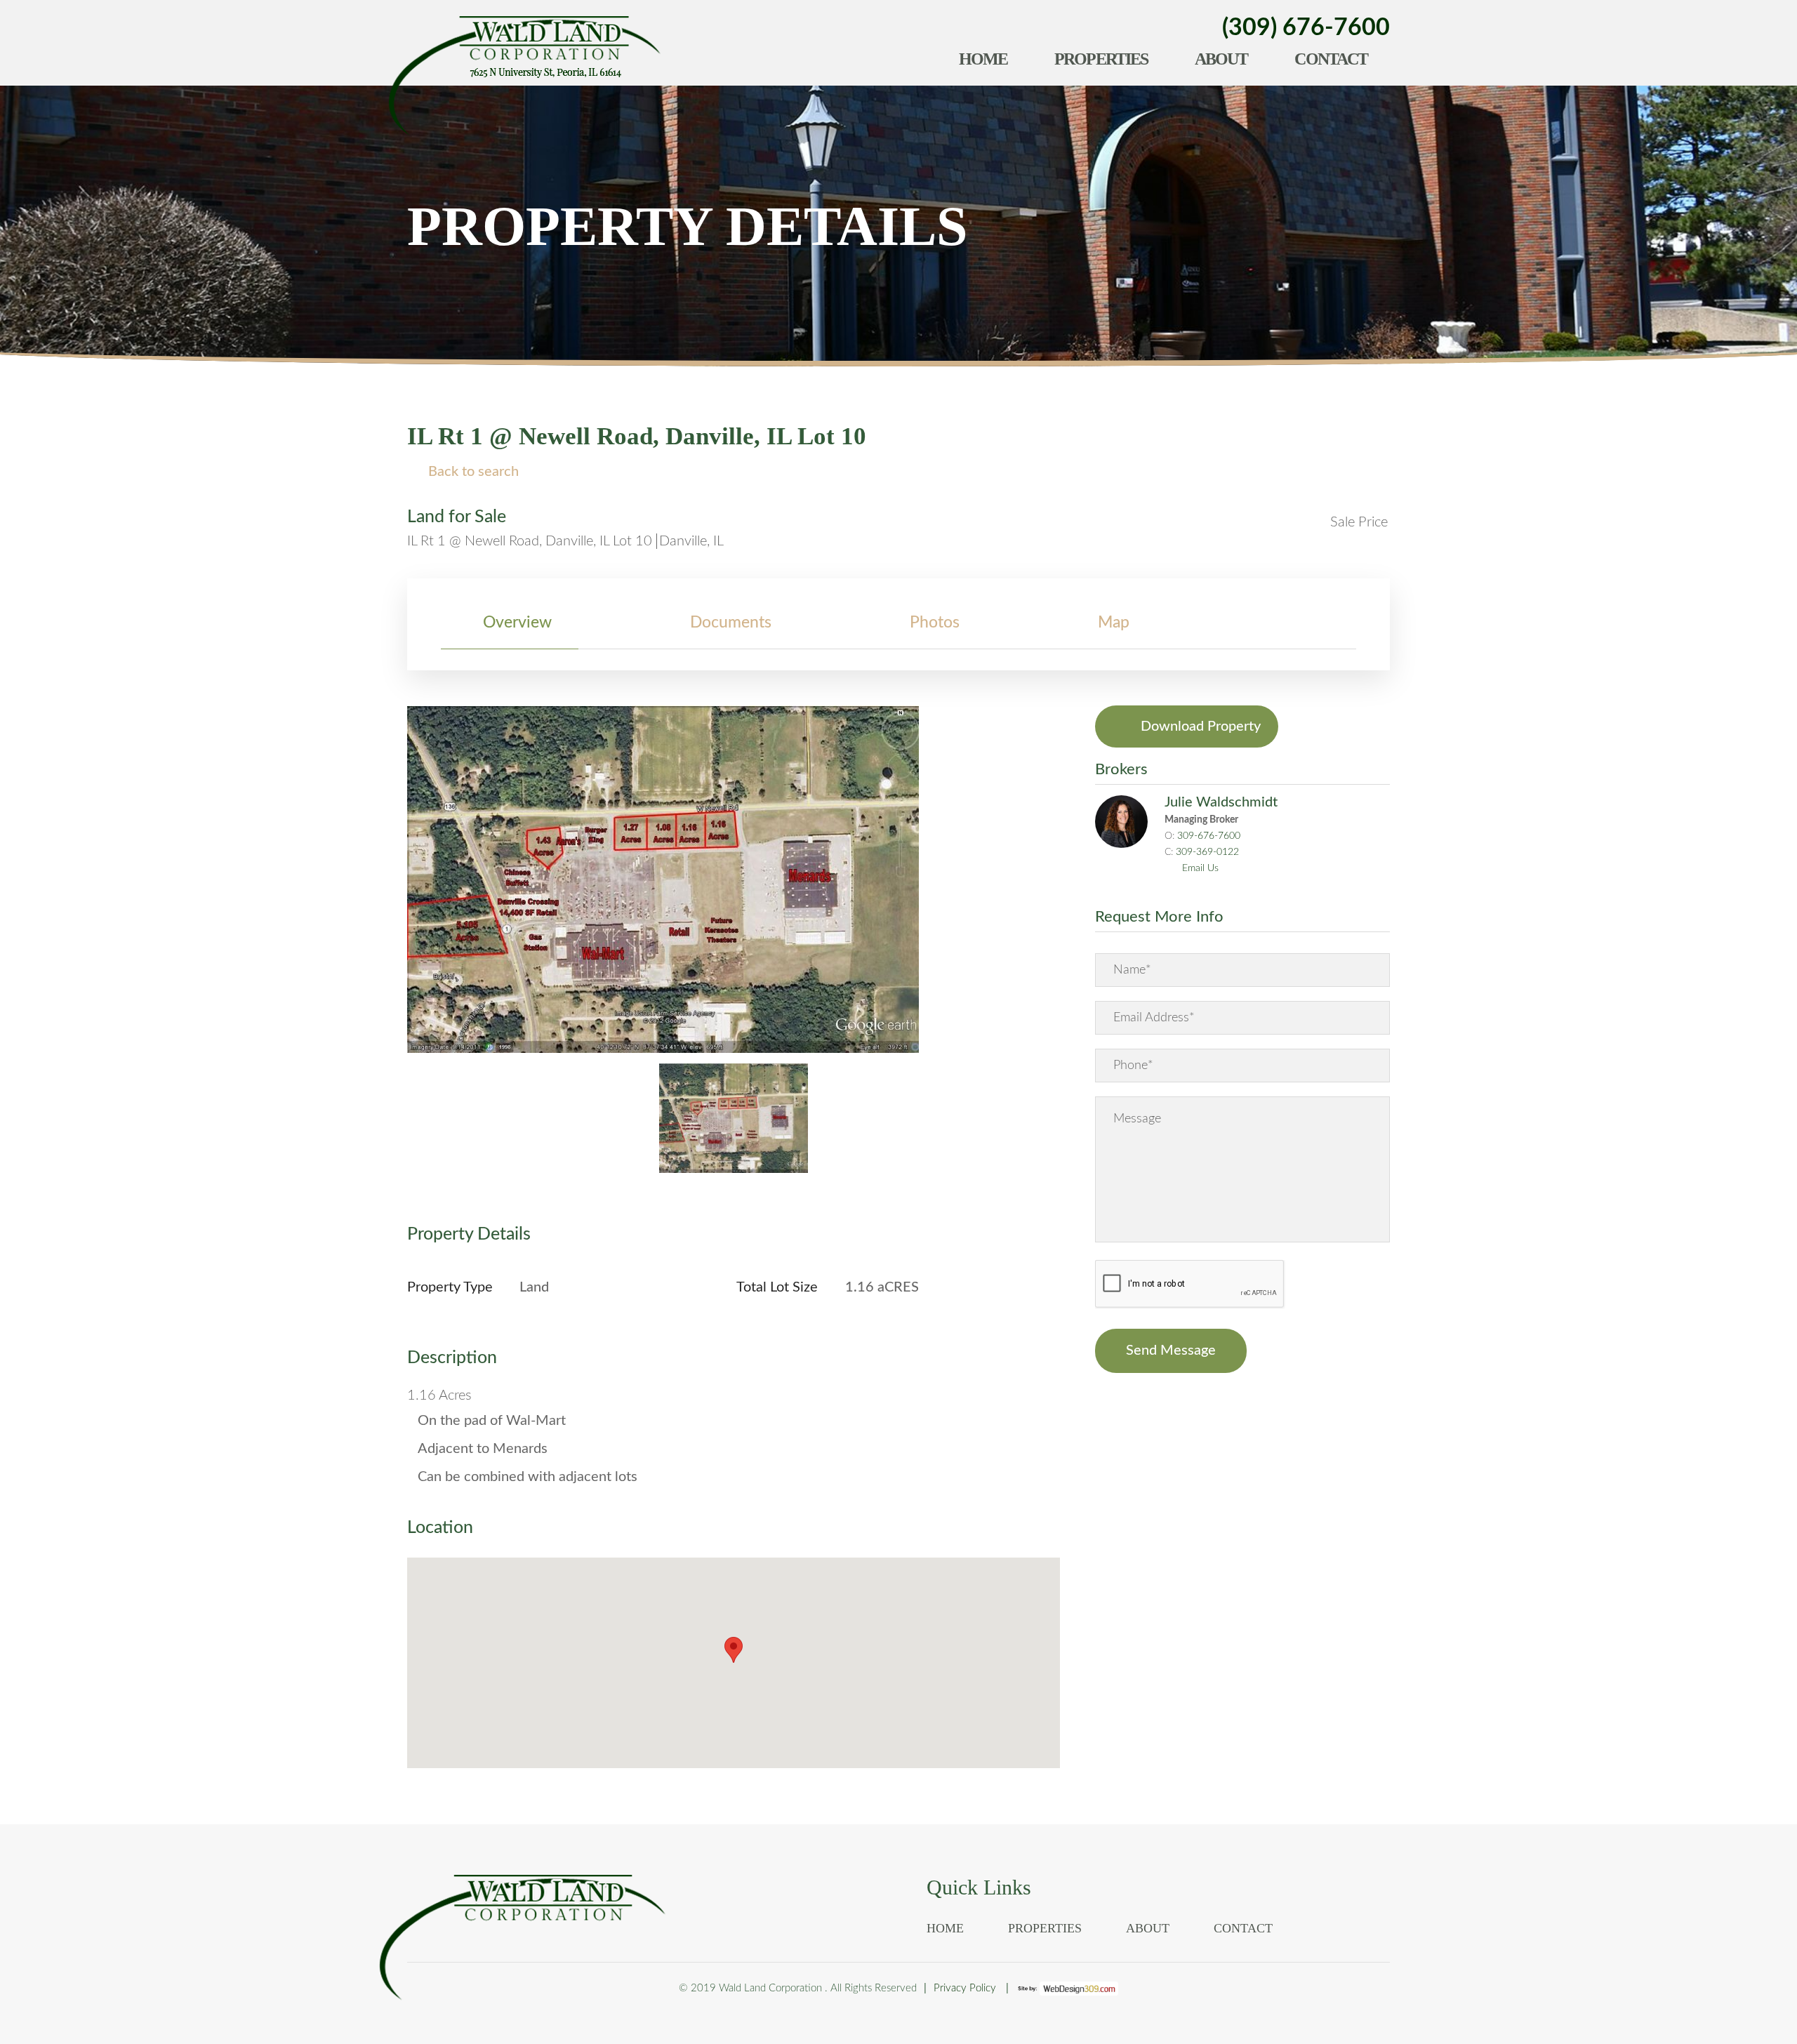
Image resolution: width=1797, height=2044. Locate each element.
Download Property (1201, 726)
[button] (734, 1650)
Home (983, 59)
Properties (1101, 59)
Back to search (473, 472)
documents (731, 622)
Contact (1331, 59)
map (1114, 622)
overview (517, 622)
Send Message (1171, 1350)
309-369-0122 (1207, 852)
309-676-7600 (1209, 836)
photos (935, 622)
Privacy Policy (965, 1988)
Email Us (1200, 868)
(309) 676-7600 (1306, 28)
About (1221, 59)
